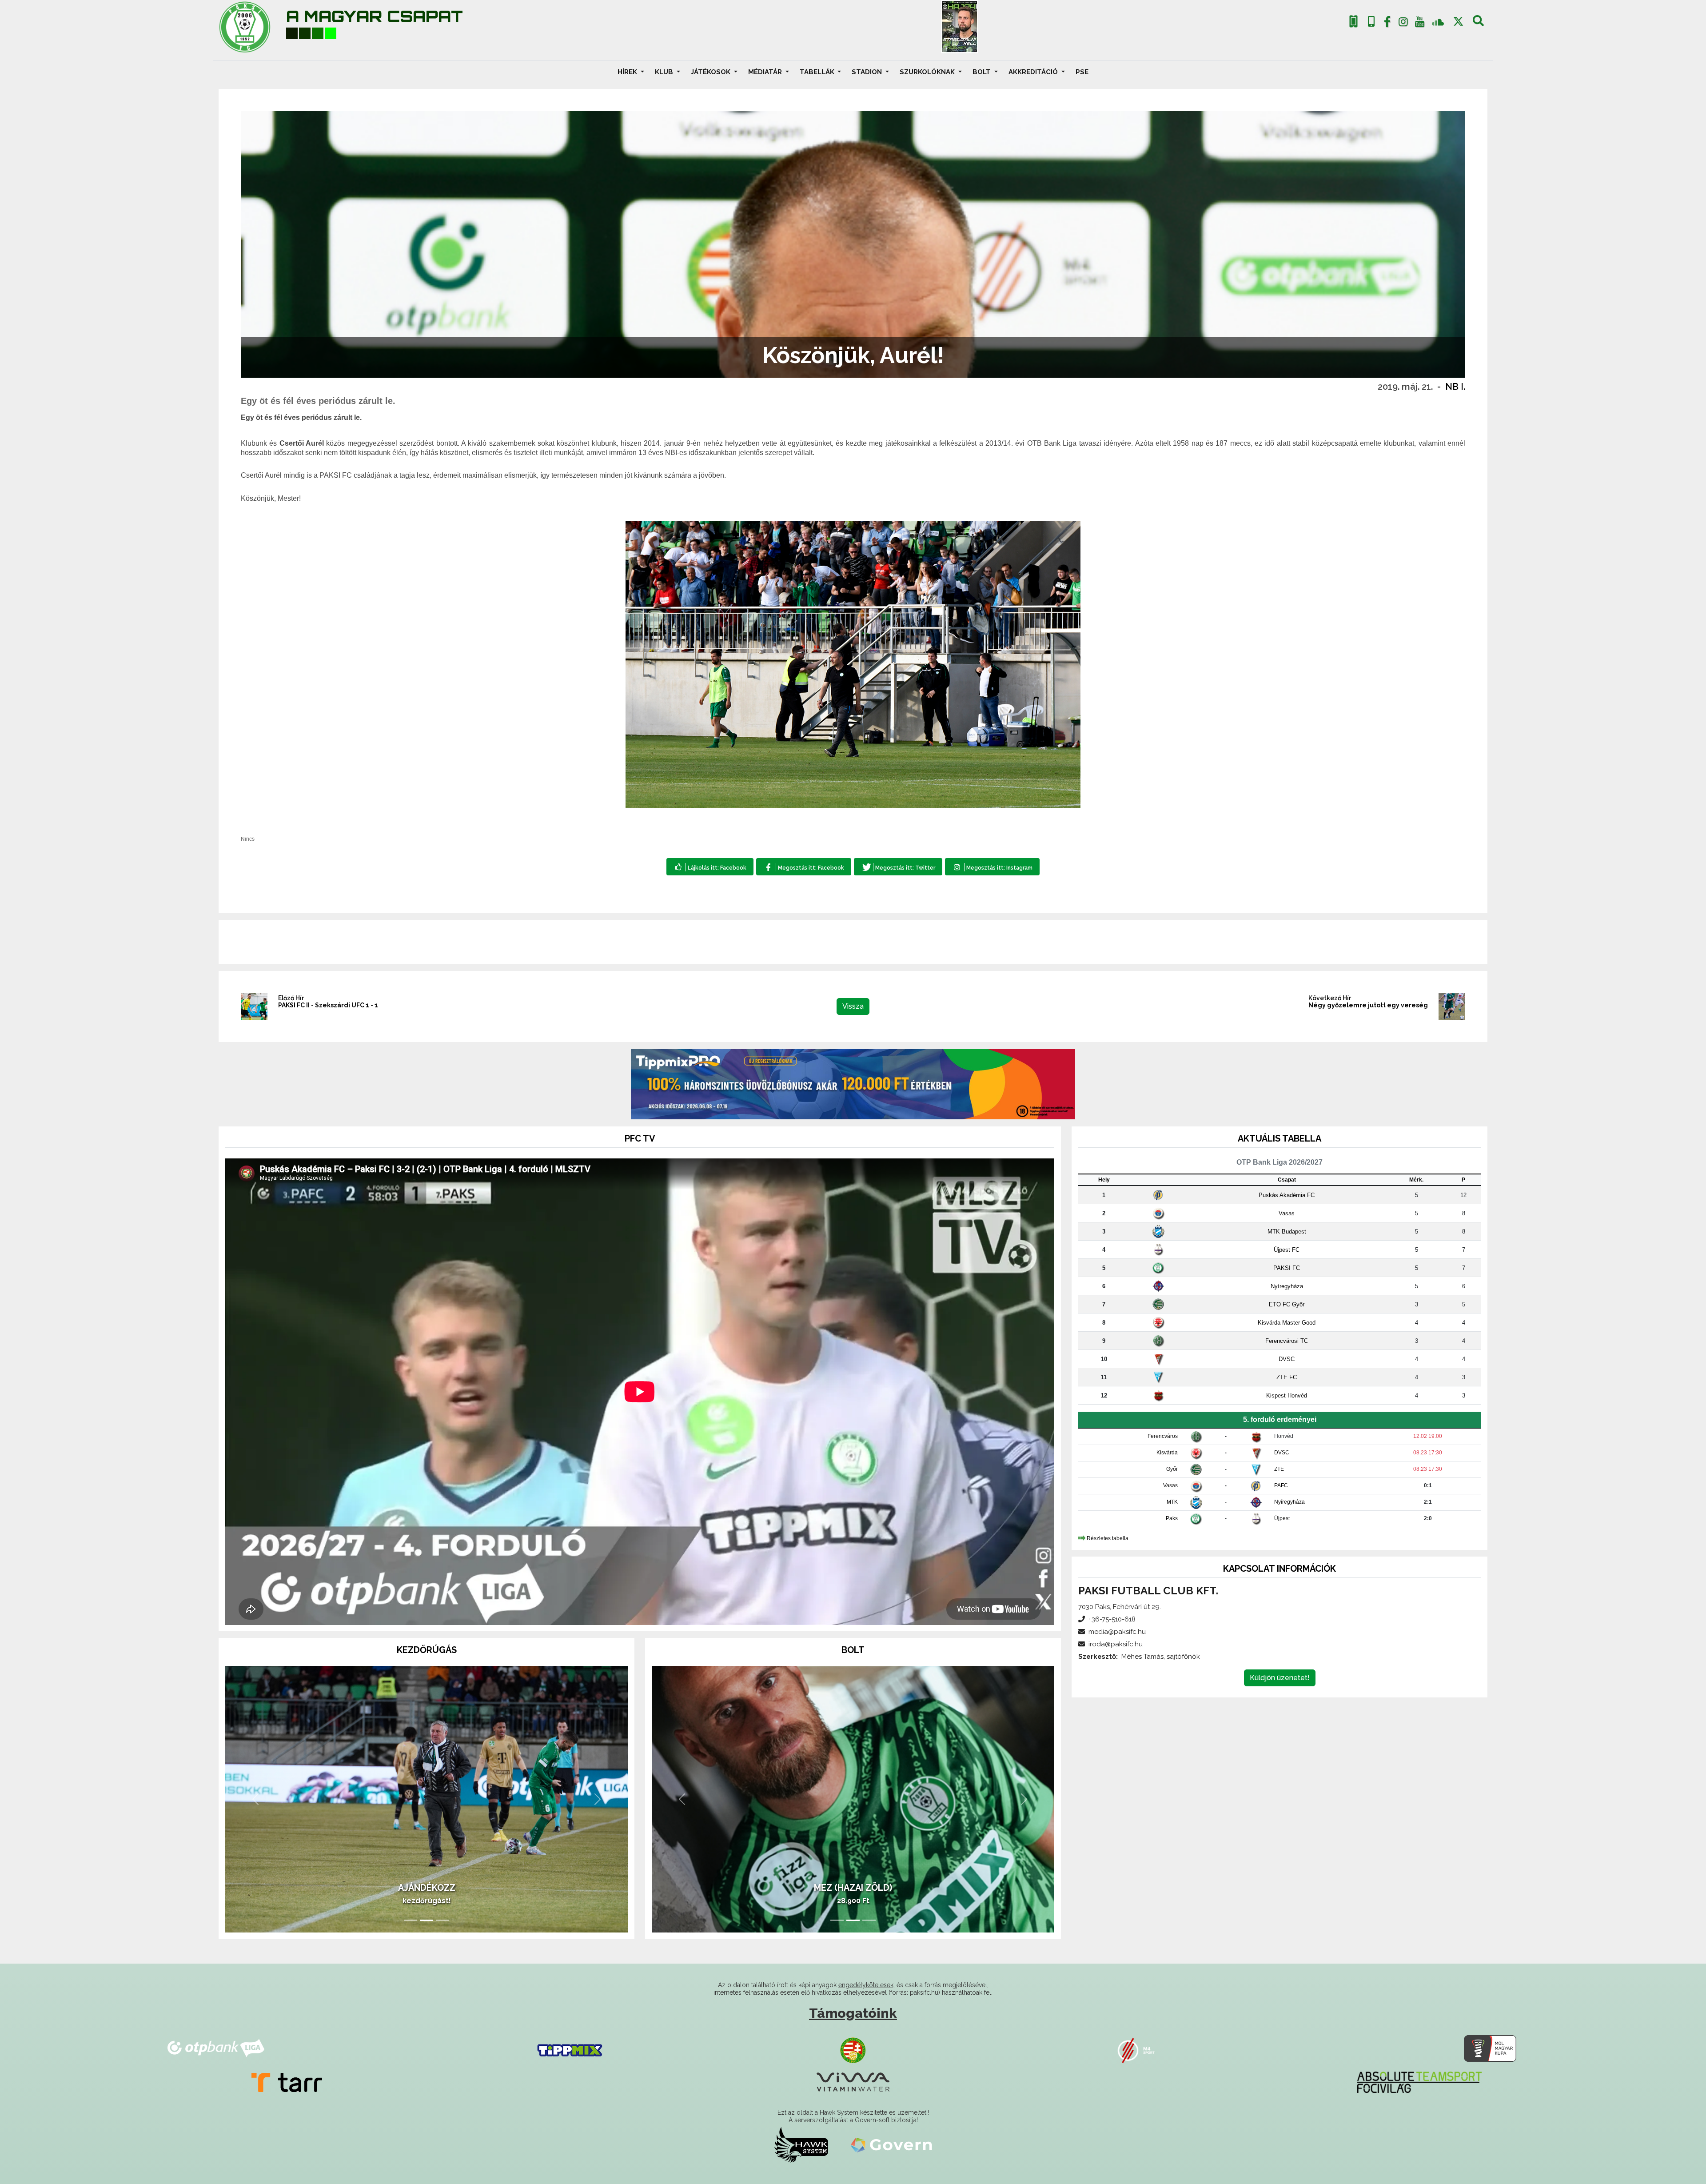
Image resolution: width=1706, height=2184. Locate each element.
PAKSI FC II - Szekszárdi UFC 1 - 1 (328, 1005)
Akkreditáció (1034, 72)
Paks (1172, 1518)
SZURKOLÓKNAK (928, 72)
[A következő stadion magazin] (960, 27)
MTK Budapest (1287, 1232)
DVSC (1287, 1359)
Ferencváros (1163, 1436)
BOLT (983, 72)
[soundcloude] (1438, 22)
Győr (1172, 1469)
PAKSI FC (1287, 1268)
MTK (1172, 1502)
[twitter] (1458, 22)
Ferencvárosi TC (1287, 1341)
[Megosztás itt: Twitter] (898, 867)
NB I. (1455, 387)
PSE (1082, 72)
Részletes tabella (1108, 1538)
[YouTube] (1419, 24)
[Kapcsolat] (1371, 22)
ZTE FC (1287, 1377)
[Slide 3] (442, 1920)
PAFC (1281, 1485)
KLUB (665, 72)
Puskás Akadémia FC (1287, 1195)
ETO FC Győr (1287, 1304)
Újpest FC (1287, 1250)
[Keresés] (1478, 24)
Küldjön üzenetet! (1280, 1678)
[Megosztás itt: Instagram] (992, 867)
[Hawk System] (801, 2145)
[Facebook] (1387, 24)
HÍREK (628, 72)
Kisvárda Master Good (1287, 1323)
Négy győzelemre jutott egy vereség (1368, 1005)
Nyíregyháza (1287, 1286)
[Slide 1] (411, 1920)
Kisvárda (1167, 1453)
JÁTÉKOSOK (711, 72)
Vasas (1287, 1213)
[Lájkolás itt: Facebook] (710, 867)
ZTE (1279, 1469)
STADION (868, 72)
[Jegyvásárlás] (1353, 22)
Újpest (1282, 1518)
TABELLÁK (818, 72)
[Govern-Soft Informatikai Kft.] (891, 2145)
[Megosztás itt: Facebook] (803, 867)
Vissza (853, 1006)
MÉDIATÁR (766, 72)
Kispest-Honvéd (1287, 1395)
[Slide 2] (426, 1920)
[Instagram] (1403, 24)
